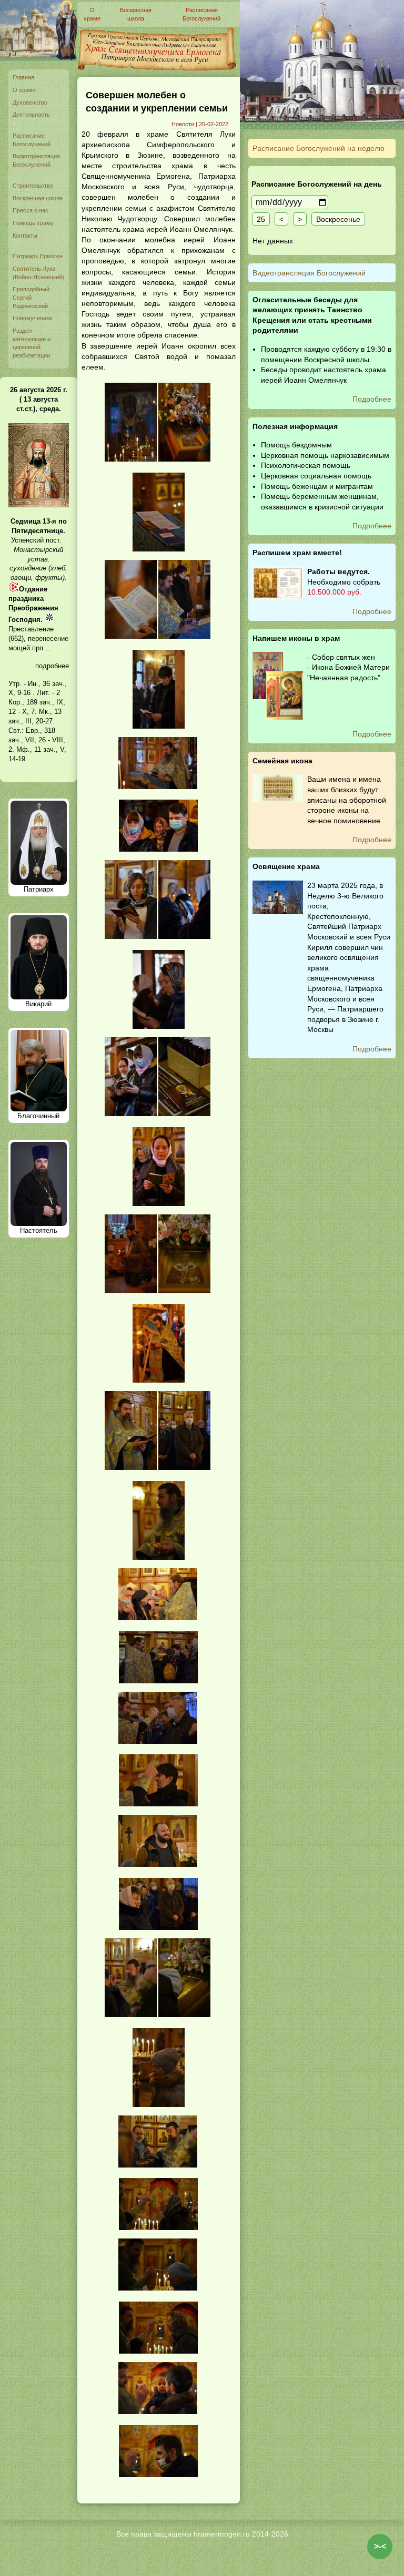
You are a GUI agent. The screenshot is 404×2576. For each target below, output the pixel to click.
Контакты (25, 236)
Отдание (33, 589)
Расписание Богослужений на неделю (319, 148)
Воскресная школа (38, 198)
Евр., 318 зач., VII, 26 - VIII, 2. (37, 740)
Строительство (33, 186)
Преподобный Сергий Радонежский (31, 297)
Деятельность (31, 115)
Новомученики (32, 318)
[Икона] (39, 505)
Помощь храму (33, 223)
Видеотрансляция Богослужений (36, 160)
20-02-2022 (214, 124)
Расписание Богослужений (32, 140)
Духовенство (30, 103)
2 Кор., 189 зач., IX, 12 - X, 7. (37, 702)
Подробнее (372, 399)
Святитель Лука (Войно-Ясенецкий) (38, 273)
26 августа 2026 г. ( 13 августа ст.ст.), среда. (39, 399)
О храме (24, 90)
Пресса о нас (31, 210)
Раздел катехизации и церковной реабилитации (32, 343)
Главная (23, 77)
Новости (183, 124)
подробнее (52, 666)
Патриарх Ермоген (38, 256)
